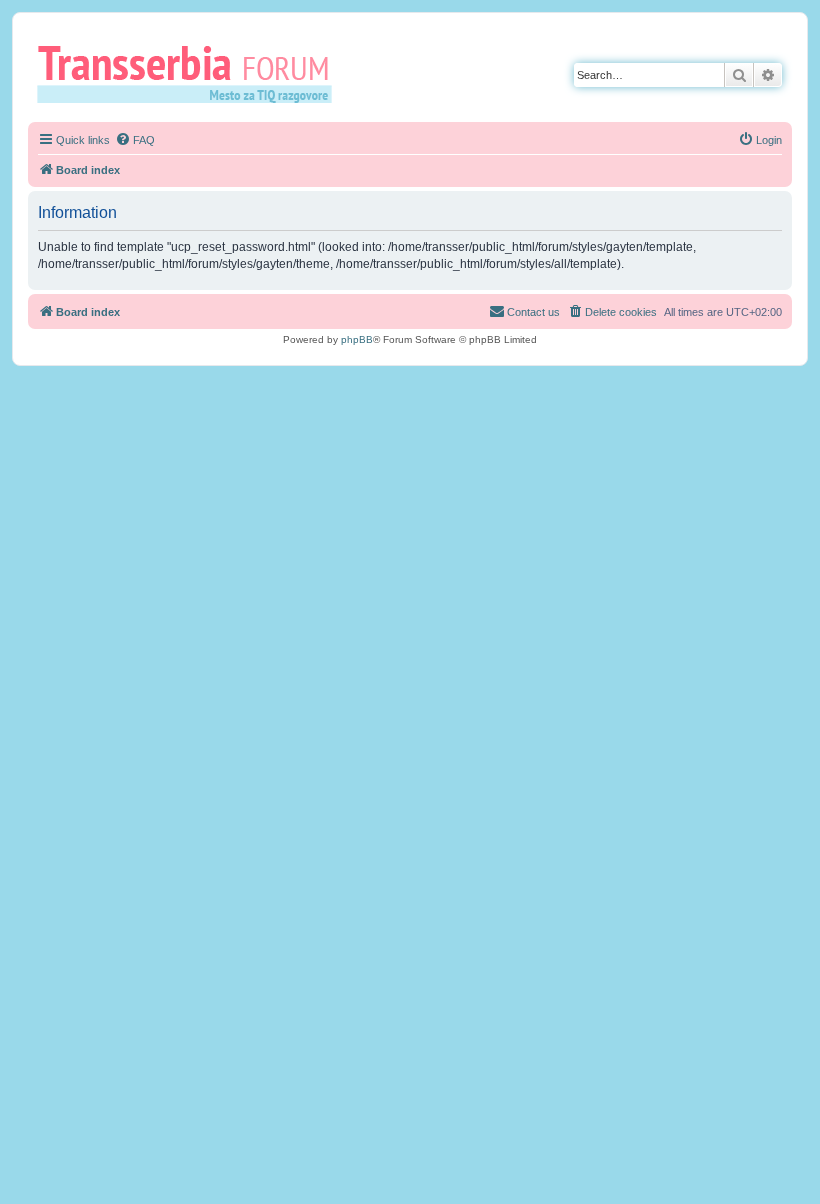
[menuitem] (135, 140)
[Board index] (191, 73)
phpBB (357, 339)
